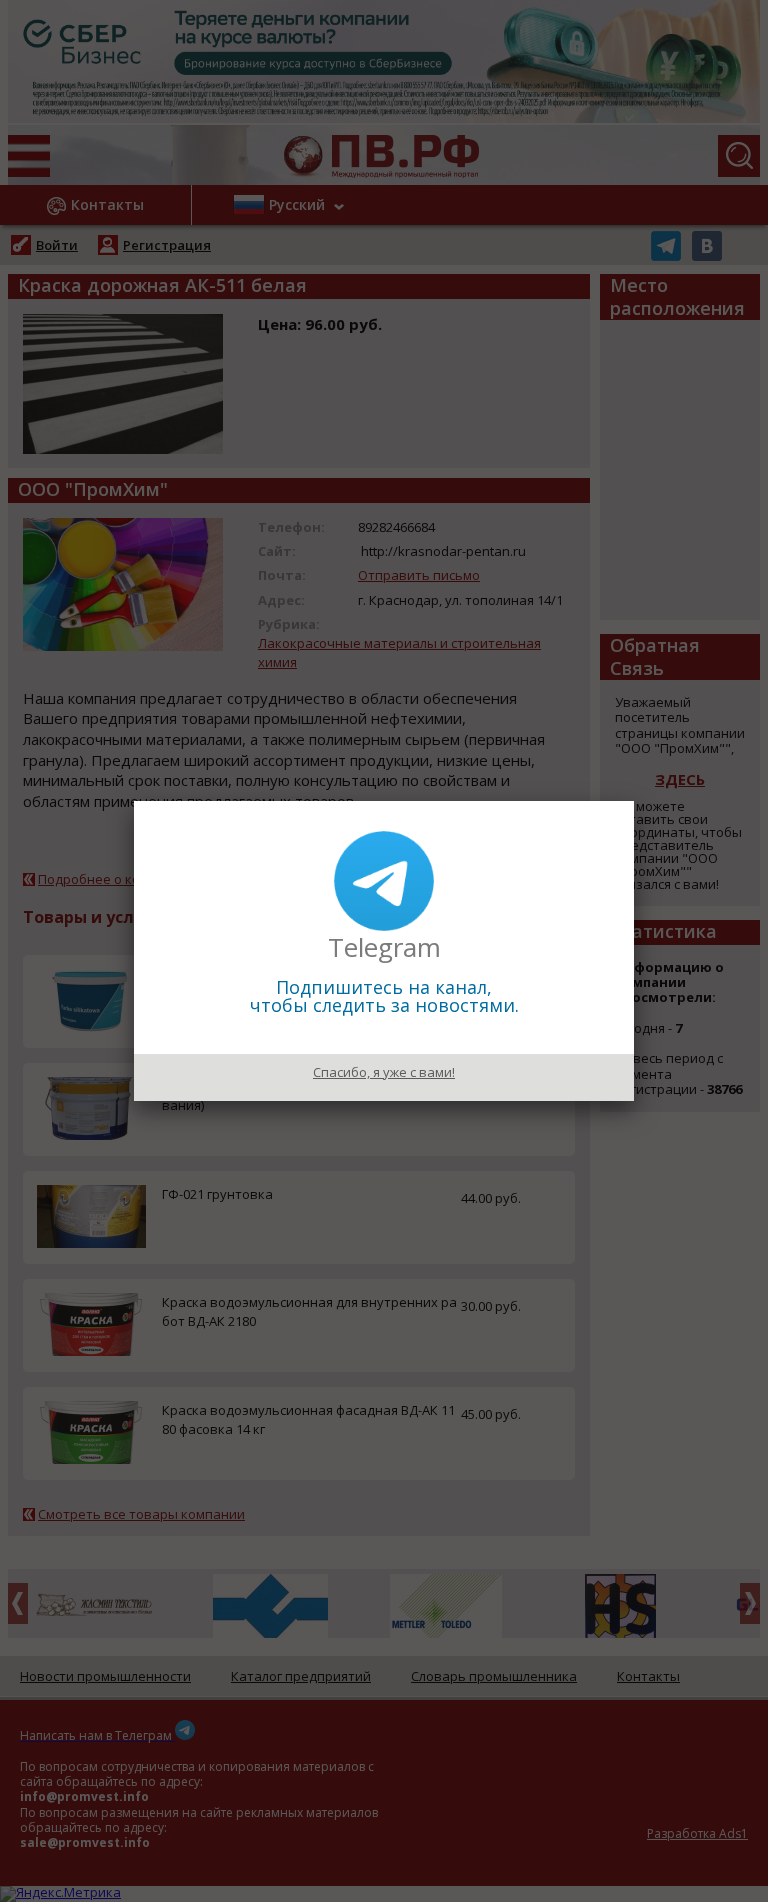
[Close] (634, 801)
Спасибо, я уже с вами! (384, 1072)
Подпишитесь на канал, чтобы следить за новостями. (384, 996)
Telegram (384, 947)
